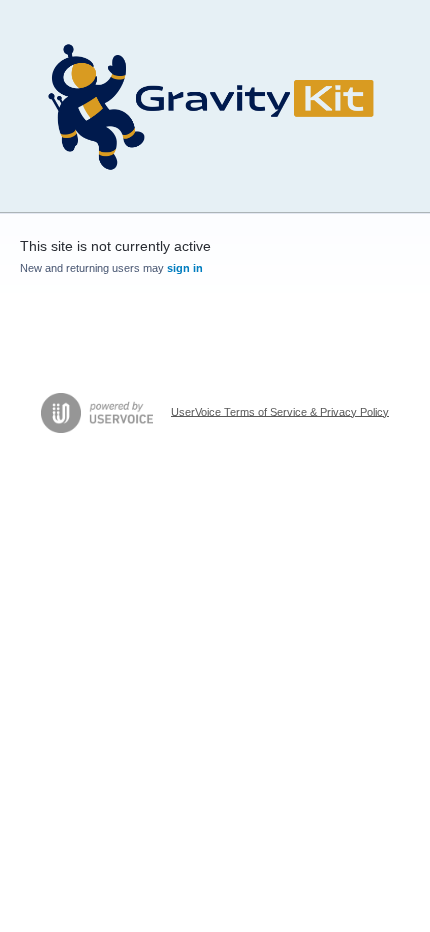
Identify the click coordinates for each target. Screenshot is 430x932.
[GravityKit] (215, 106)
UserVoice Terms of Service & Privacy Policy (280, 411)
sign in (185, 268)
